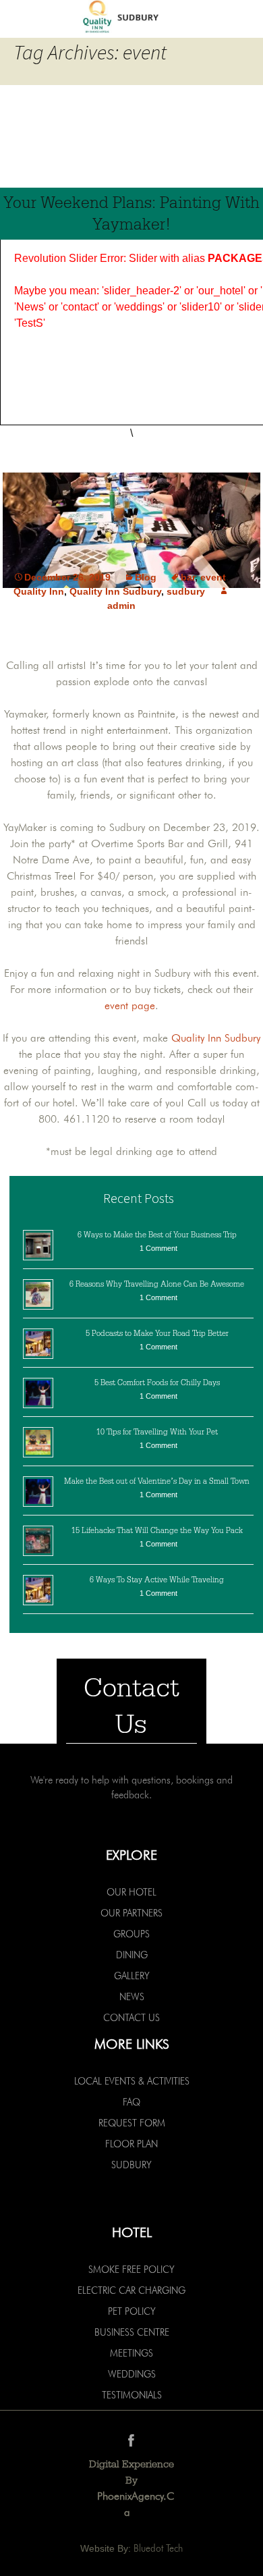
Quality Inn (39, 591)
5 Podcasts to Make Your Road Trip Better (157, 1333)
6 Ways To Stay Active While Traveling (157, 1580)
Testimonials (132, 2395)
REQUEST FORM (132, 2123)
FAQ (131, 2102)
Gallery (132, 1976)
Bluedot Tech (158, 2548)
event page (130, 1005)
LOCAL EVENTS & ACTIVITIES (132, 2081)
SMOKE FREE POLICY (131, 2270)
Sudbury (131, 2165)
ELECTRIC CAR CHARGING (131, 2290)
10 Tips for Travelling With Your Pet (157, 1432)
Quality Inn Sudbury (115, 591)
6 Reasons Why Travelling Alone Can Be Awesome (157, 1284)
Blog (146, 577)
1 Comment (158, 1248)
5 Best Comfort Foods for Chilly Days (157, 1383)
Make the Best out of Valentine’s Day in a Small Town (157, 1481)
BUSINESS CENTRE (132, 2332)
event (213, 577)
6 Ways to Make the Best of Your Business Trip (157, 1235)
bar (188, 577)
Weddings (132, 2374)
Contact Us (131, 2018)
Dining (132, 1955)
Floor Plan (131, 2144)
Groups (131, 1934)
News (132, 1997)
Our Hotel (131, 1892)
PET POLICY (132, 2311)
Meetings (131, 2353)
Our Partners (131, 1913)
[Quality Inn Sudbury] (131, 18)
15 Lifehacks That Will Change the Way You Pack (157, 1530)
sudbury (186, 591)
